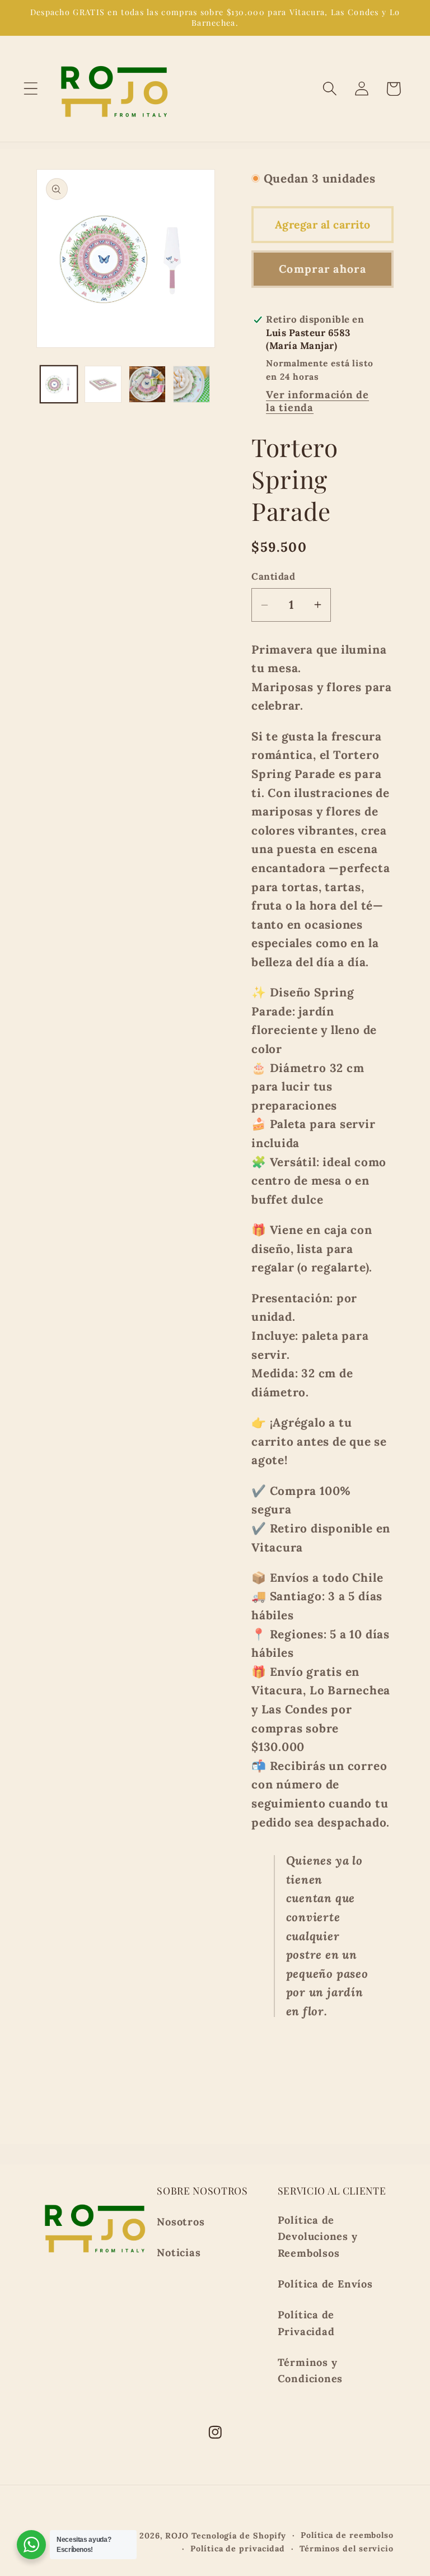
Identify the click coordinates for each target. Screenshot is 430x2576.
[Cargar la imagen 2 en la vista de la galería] (103, 384)
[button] (31, 89)
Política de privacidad (238, 2549)
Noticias (179, 2253)
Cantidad (273, 576)
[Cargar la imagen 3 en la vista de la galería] (147, 384)
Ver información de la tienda (317, 401)
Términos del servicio (347, 2549)
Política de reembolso (347, 2535)
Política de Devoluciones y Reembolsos (318, 2237)
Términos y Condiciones (310, 2370)
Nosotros (181, 2222)
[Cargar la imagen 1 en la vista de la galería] (59, 384)
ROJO (177, 2536)
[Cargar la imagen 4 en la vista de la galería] (191, 384)
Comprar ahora (322, 269)
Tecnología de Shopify (239, 2536)
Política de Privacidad (306, 2323)
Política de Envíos (325, 2284)
